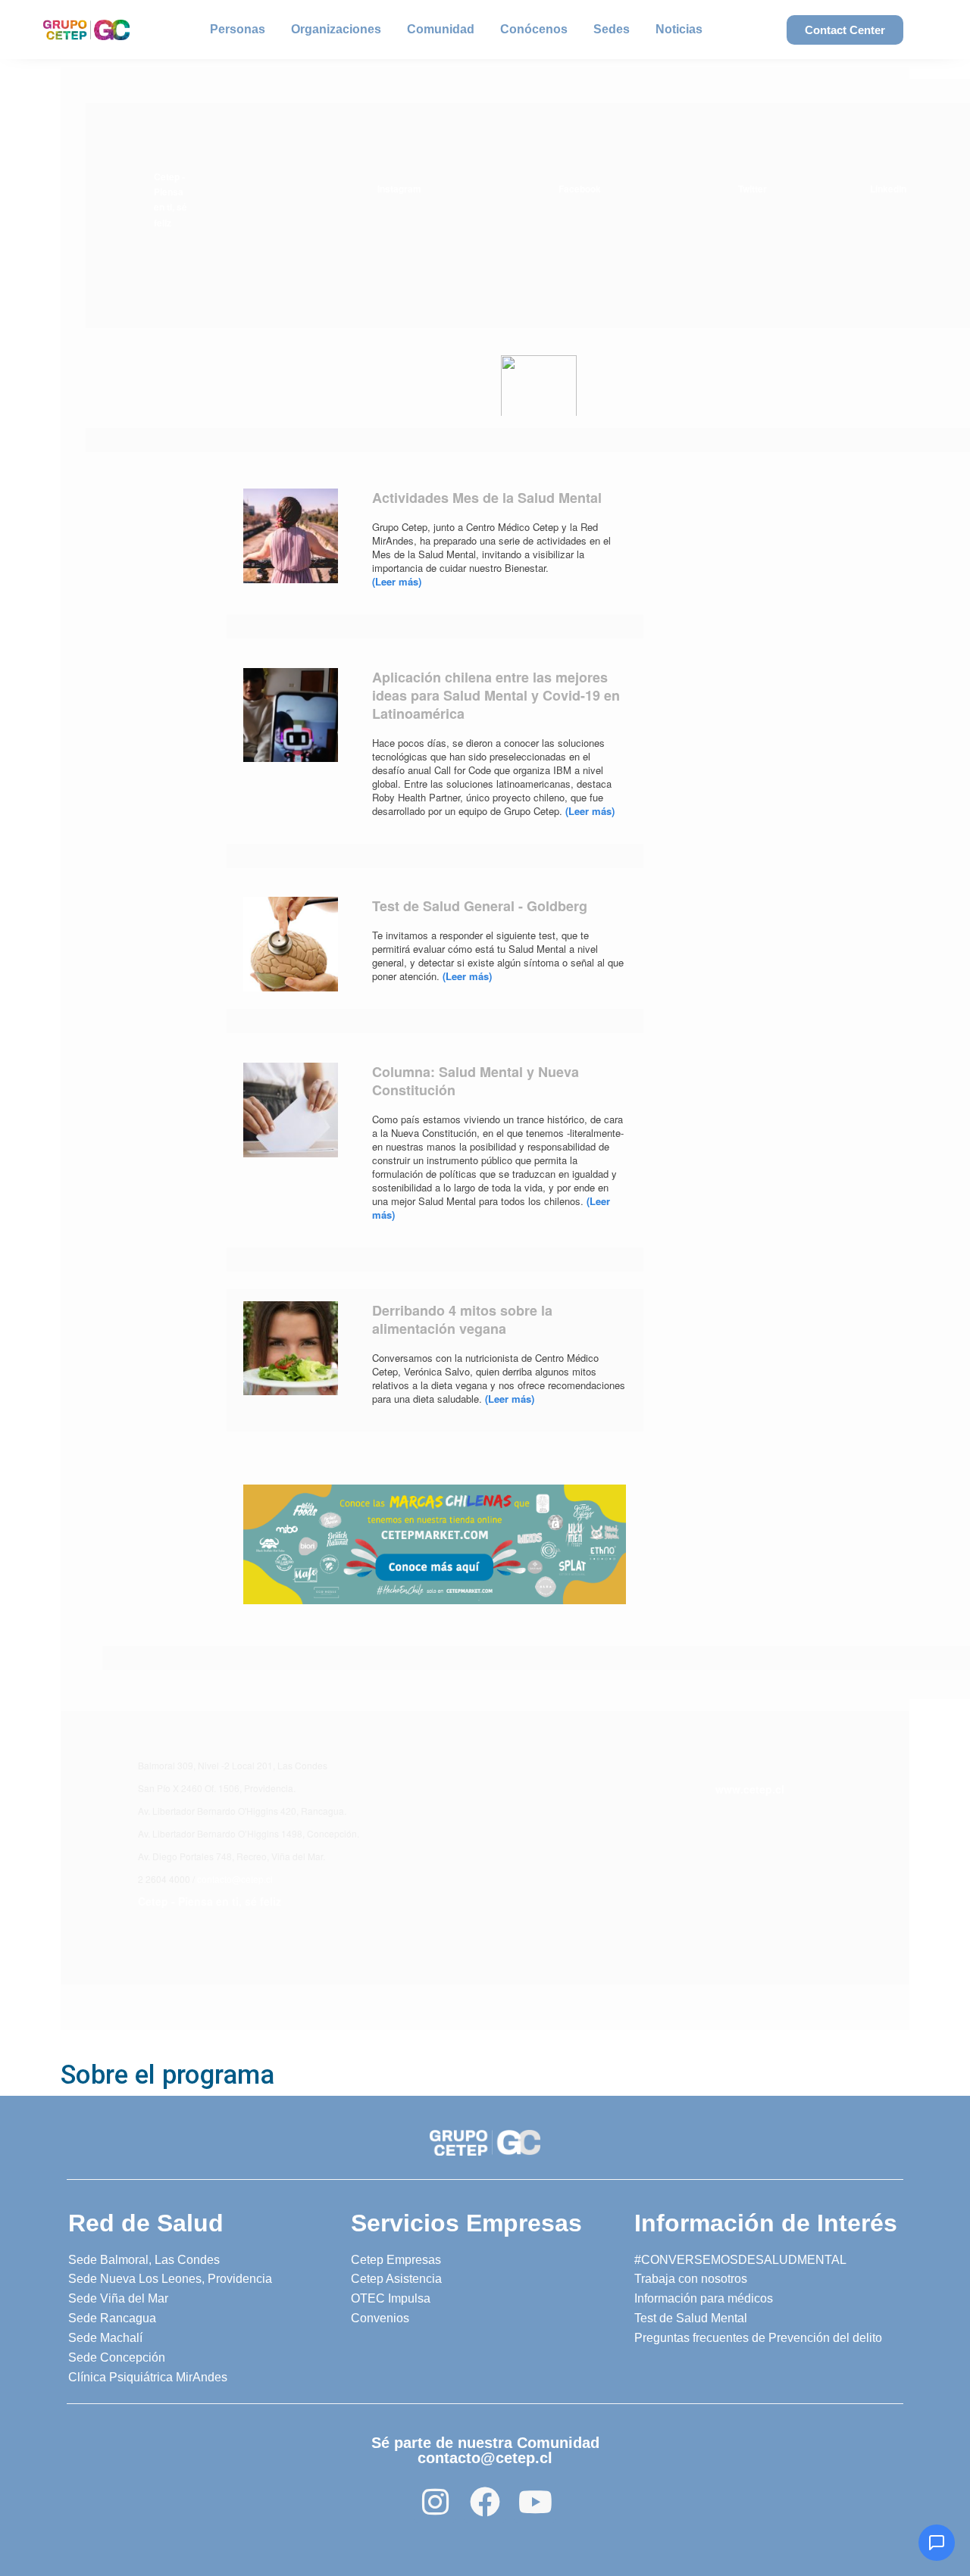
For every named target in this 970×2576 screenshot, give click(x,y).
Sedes (612, 29)
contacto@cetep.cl (235, 1879)
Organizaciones (336, 29)
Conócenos (534, 29)
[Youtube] (535, 2502)
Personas (238, 29)
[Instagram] (435, 2502)
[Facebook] (485, 2502)
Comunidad (441, 29)
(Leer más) (397, 581)
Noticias (679, 29)
